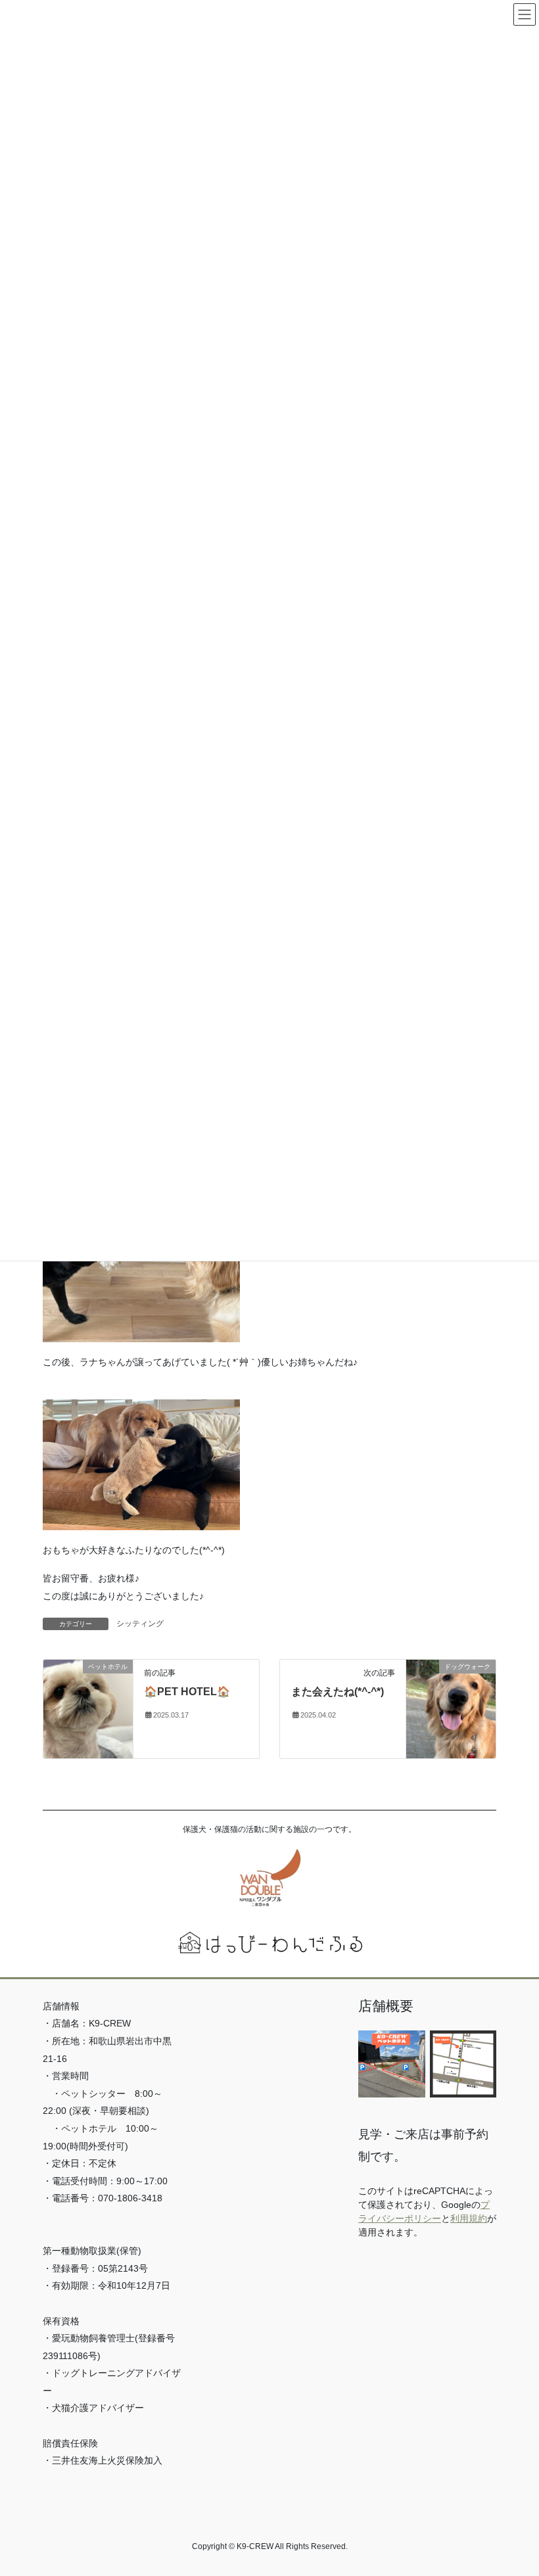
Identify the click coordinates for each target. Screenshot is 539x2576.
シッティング (140, 1624)
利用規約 (469, 2218)
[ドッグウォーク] (451, 1708)
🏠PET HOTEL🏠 (187, 1692)
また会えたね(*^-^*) (338, 1692)
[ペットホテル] (88, 1708)
